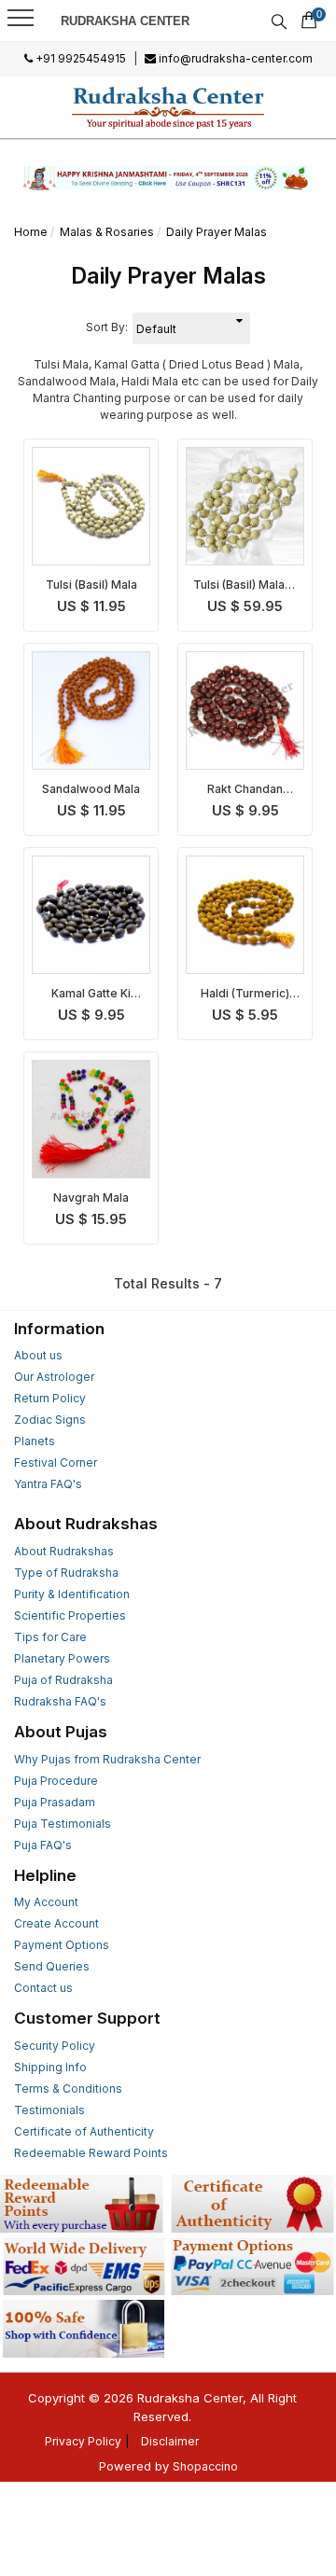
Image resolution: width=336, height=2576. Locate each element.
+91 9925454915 (79, 58)
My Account (46, 1902)
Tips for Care (50, 1637)
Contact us (43, 1988)
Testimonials (49, 2110)
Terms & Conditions (68, 2089)
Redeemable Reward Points (91, 2153)
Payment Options (62, 1945)
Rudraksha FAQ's (60, 1701)
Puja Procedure (56, 1781)
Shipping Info (50, 2067)
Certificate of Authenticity (84, 2131)
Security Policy (55, 2046)
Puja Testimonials (63, 1824)
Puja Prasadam (55, 1802)
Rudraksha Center (125, 21)
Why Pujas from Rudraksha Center (107, 1759)
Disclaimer (170, 2441)
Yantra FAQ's (48, 1484)
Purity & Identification (72, 1594)
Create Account (56, 1923)
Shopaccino (205, 2466)
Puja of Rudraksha (63, 1680)
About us (38, 1355)
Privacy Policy (83, 2441)
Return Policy (50, 1398)
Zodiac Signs (50, 1420)
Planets (35, 1441)
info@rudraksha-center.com (234, 58)
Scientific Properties (70, 1615)
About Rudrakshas (64, 1551)
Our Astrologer (54, 1377)
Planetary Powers (62, 1658)
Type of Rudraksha (66, 1573)
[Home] (168, 107)
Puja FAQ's (43, 1845)
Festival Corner (56, 1462)
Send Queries (52, 1966)
